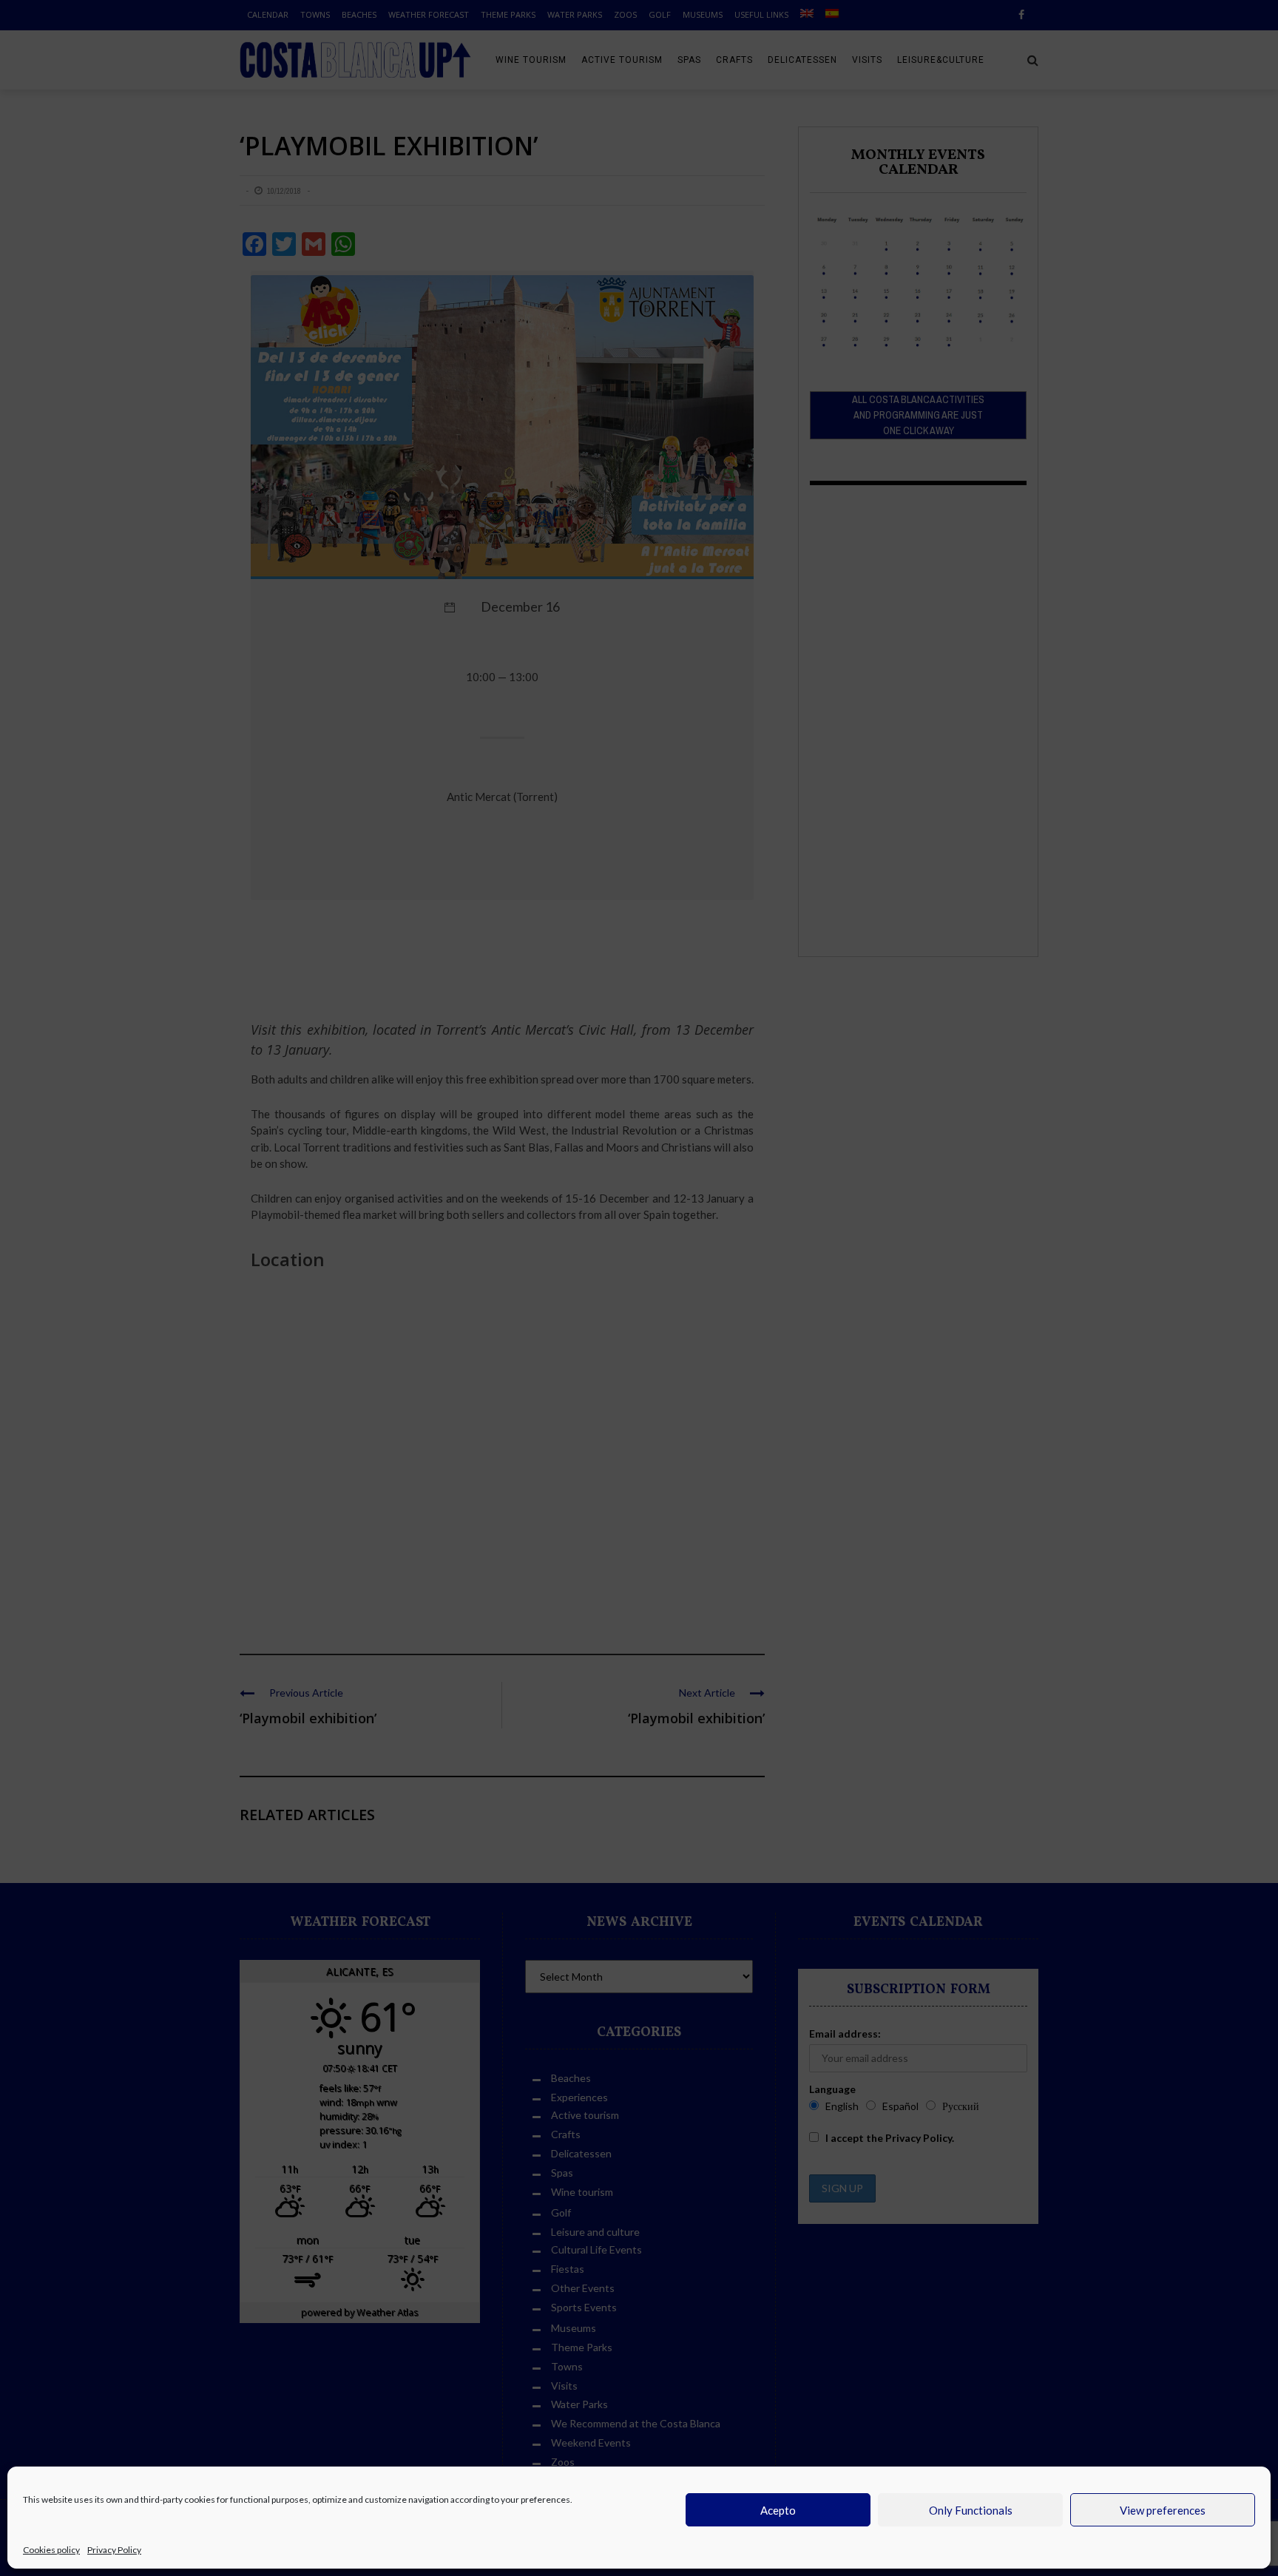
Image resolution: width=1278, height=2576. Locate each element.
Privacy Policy (114, 2550)
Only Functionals (971, 2510)
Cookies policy (51, 2550)
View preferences (1163, 2510)
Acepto (778, 2510)
